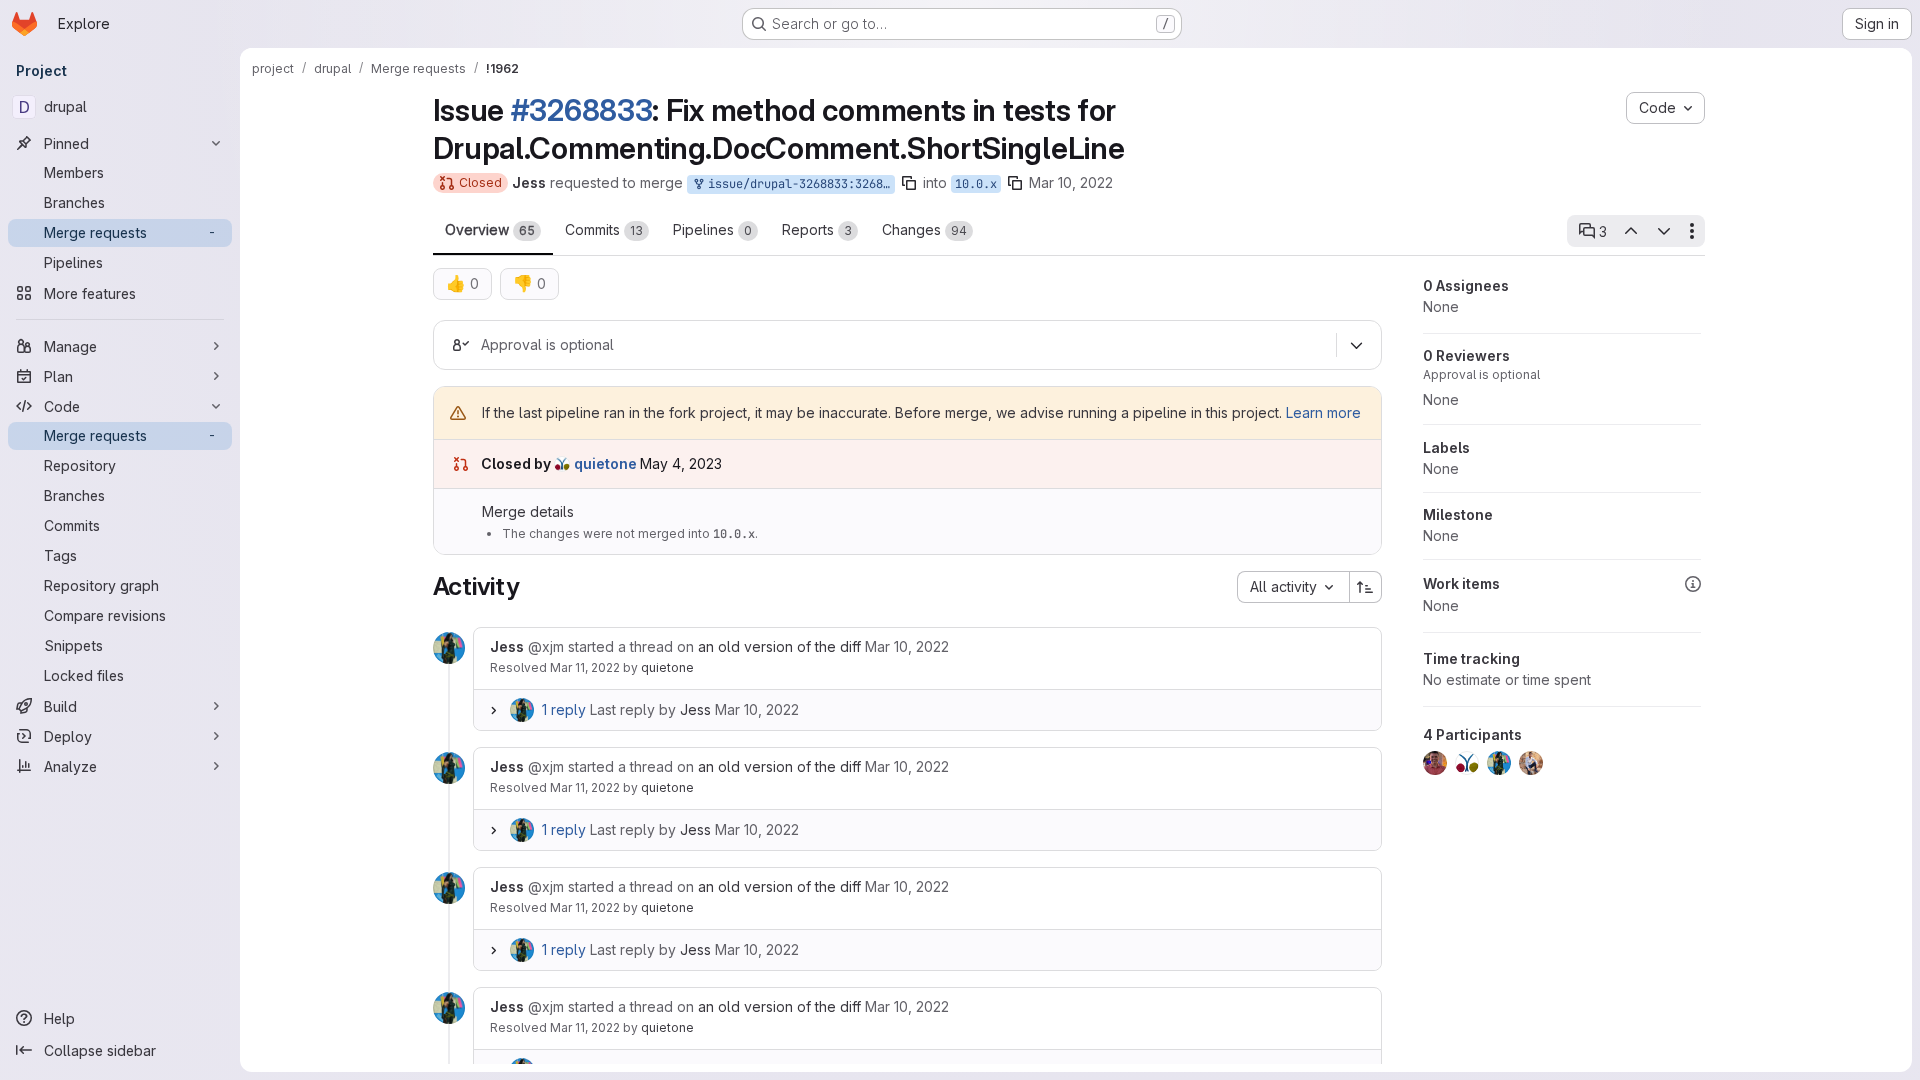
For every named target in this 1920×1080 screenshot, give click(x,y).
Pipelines (712, 229)
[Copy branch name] (909, 183)
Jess (695, 709)
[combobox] (1293, 587)
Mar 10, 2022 (1071, 182)
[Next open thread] (1664, 231)
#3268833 (582, 110)
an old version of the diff (779, 646)
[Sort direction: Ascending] (1366, 587)
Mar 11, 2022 (585, 667)
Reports (817, 229)
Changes (924, 229)
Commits (604, 229)
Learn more (1323, 412)
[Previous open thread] (1631, 231)
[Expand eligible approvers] (1357, 345)
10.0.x (976, 184)
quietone (667, 667)
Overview (490, 229)
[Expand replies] (494, 710)
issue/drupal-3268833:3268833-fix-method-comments (798, 184)
